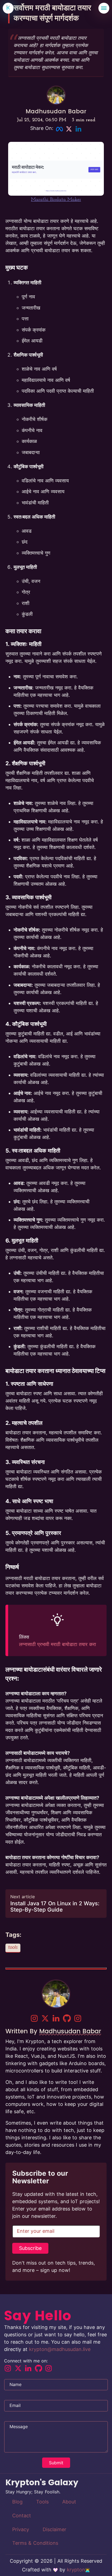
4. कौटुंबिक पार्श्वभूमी (26, 1024)
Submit (56, 2463)
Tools (42, 2502)
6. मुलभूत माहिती (22, 1241)
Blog (17, 2502)
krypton (76, 2570)
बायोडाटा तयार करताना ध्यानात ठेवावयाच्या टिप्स (55, 1371)
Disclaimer (55, 2529)
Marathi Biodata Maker (56, 200)
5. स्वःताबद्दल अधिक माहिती (33, 1151)
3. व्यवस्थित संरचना (25, 1462)
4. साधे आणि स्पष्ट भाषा (29, 1501)
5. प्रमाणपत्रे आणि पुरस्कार (33, 1533)
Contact (22, 2516)
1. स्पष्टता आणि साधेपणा (29, 1384)
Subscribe (30, 2248)
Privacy (21, 2529)
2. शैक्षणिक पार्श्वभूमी (25, 763)
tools (13, 1948)
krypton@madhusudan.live (60, 2349)
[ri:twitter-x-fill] (45, 2018)
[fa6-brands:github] (67, 2018)
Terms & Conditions (35, 2543)
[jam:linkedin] (56, 2018)
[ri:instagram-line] (34, 2018)
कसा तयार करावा (23, 631)
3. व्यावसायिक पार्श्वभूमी (29, 897)
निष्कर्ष (12, 1567)
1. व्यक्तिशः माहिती (24, 644)
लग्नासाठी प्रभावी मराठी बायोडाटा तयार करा (57, 1644)
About (69, 2502)
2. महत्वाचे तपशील (24, 1423)
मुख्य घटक (17, 267)
